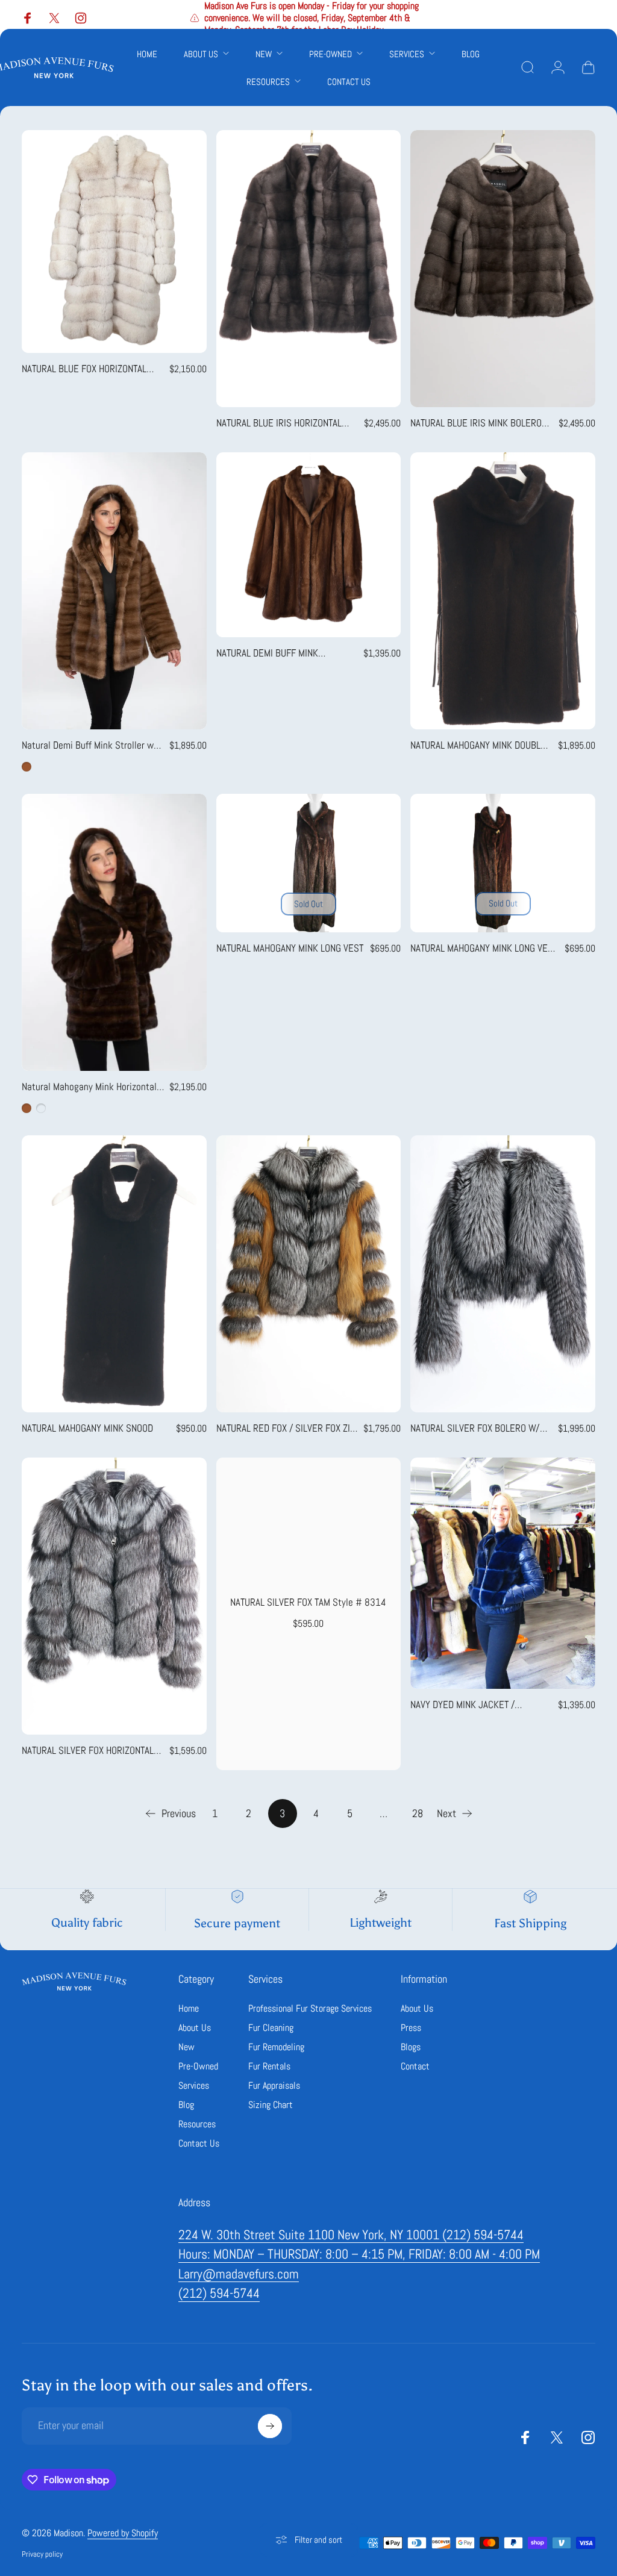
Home (189, 2009)
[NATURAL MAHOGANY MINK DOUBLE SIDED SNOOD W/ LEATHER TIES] (503, 591)
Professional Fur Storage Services (310, 2009)
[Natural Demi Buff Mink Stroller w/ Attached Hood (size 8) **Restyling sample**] (114, 591)
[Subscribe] (270, 2426)
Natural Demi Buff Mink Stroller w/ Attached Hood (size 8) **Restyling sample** (92, 746)
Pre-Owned (198, 2066)
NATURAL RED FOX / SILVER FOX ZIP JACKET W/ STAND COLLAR (286, 1429)
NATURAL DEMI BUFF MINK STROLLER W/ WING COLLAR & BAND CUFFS (287, 653)
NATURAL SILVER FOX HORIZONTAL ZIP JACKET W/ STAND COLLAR (88, 1751)
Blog (186, 2105)
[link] (351, 2235)
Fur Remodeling (276, 2047)
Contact (415, 2066)
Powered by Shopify (123, 2533)
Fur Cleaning (271, 2028)
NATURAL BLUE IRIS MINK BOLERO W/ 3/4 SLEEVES (476, 423)
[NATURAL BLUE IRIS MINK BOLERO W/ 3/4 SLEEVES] (503, 269)
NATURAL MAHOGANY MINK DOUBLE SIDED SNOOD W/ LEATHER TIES (478, 746)
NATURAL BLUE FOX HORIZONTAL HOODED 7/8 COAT (84, 369)
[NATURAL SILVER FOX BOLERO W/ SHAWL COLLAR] (503, 1274)
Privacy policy (42, 2554)
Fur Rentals (269, 2066)
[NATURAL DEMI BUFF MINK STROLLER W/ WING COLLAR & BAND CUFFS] (309, 545)
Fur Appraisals (274, 2086)
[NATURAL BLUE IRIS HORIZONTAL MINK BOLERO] (309, 269)
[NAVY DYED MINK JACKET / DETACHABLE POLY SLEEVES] (503, 1573)
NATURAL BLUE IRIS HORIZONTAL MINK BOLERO (279, 423)
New (186, 2047)
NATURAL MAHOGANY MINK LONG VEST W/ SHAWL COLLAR (484, 949)
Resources (197, 2124)
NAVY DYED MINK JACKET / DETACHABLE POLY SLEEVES (466, 1705)
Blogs (411, 2047)
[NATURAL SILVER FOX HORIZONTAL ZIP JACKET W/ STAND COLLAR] (114, 1596)
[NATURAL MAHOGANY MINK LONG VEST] (309, 863)
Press (411, 2028)
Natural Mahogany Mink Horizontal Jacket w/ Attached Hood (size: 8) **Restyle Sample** (90, 1087)
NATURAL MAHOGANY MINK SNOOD (87, 1428)
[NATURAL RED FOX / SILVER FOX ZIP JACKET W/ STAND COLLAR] (309, 1274)
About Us (195, 2028)
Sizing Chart (271, 2105)
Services (194, 2086)
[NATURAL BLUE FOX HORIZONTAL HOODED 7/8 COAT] (114, 242)
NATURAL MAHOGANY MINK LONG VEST (290, 948)
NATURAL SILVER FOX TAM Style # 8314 (308, 1602)
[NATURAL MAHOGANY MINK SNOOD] (114, 1274)
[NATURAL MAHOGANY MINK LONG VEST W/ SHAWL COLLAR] (503, 863)
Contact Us (199, 2144)
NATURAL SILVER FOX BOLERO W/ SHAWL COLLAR (475, 1429)
